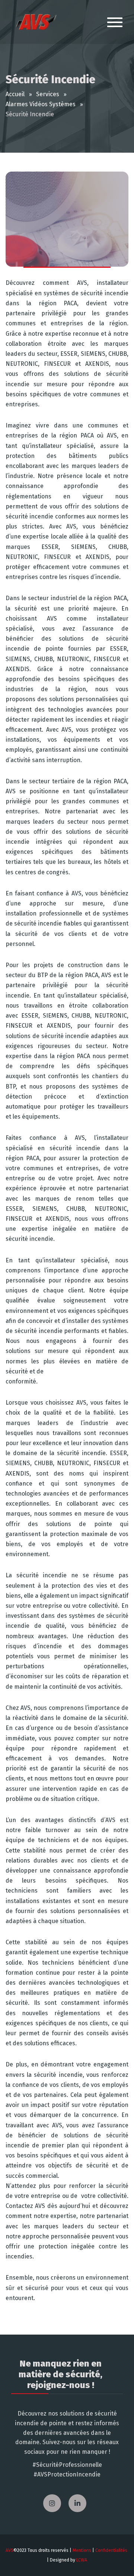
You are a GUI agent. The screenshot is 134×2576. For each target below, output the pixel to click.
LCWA (82, 2560)
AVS (9, 2550)
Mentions (82, 2550)
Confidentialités (111, 2550)
